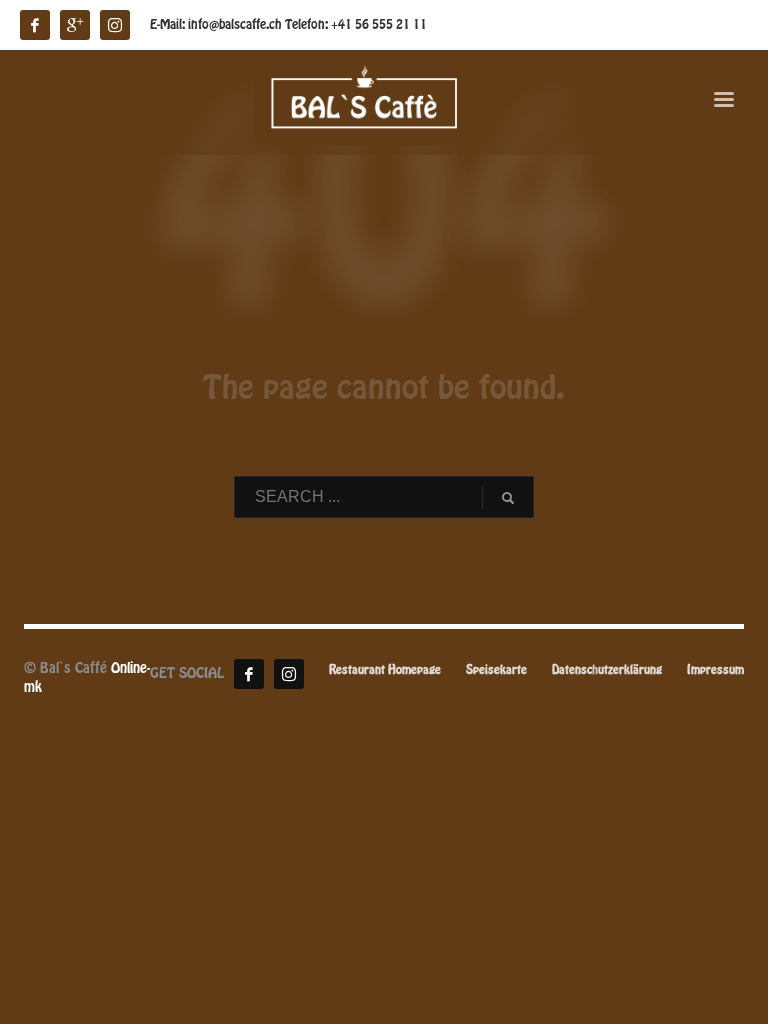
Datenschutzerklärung (607, 670)
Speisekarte (496, 670)
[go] (508, 498)
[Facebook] (249, 674)
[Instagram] (289, 674)
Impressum (715, 670)
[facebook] (35, 25)
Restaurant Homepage (385, 670)
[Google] (75, 25)
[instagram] (115, 25)
